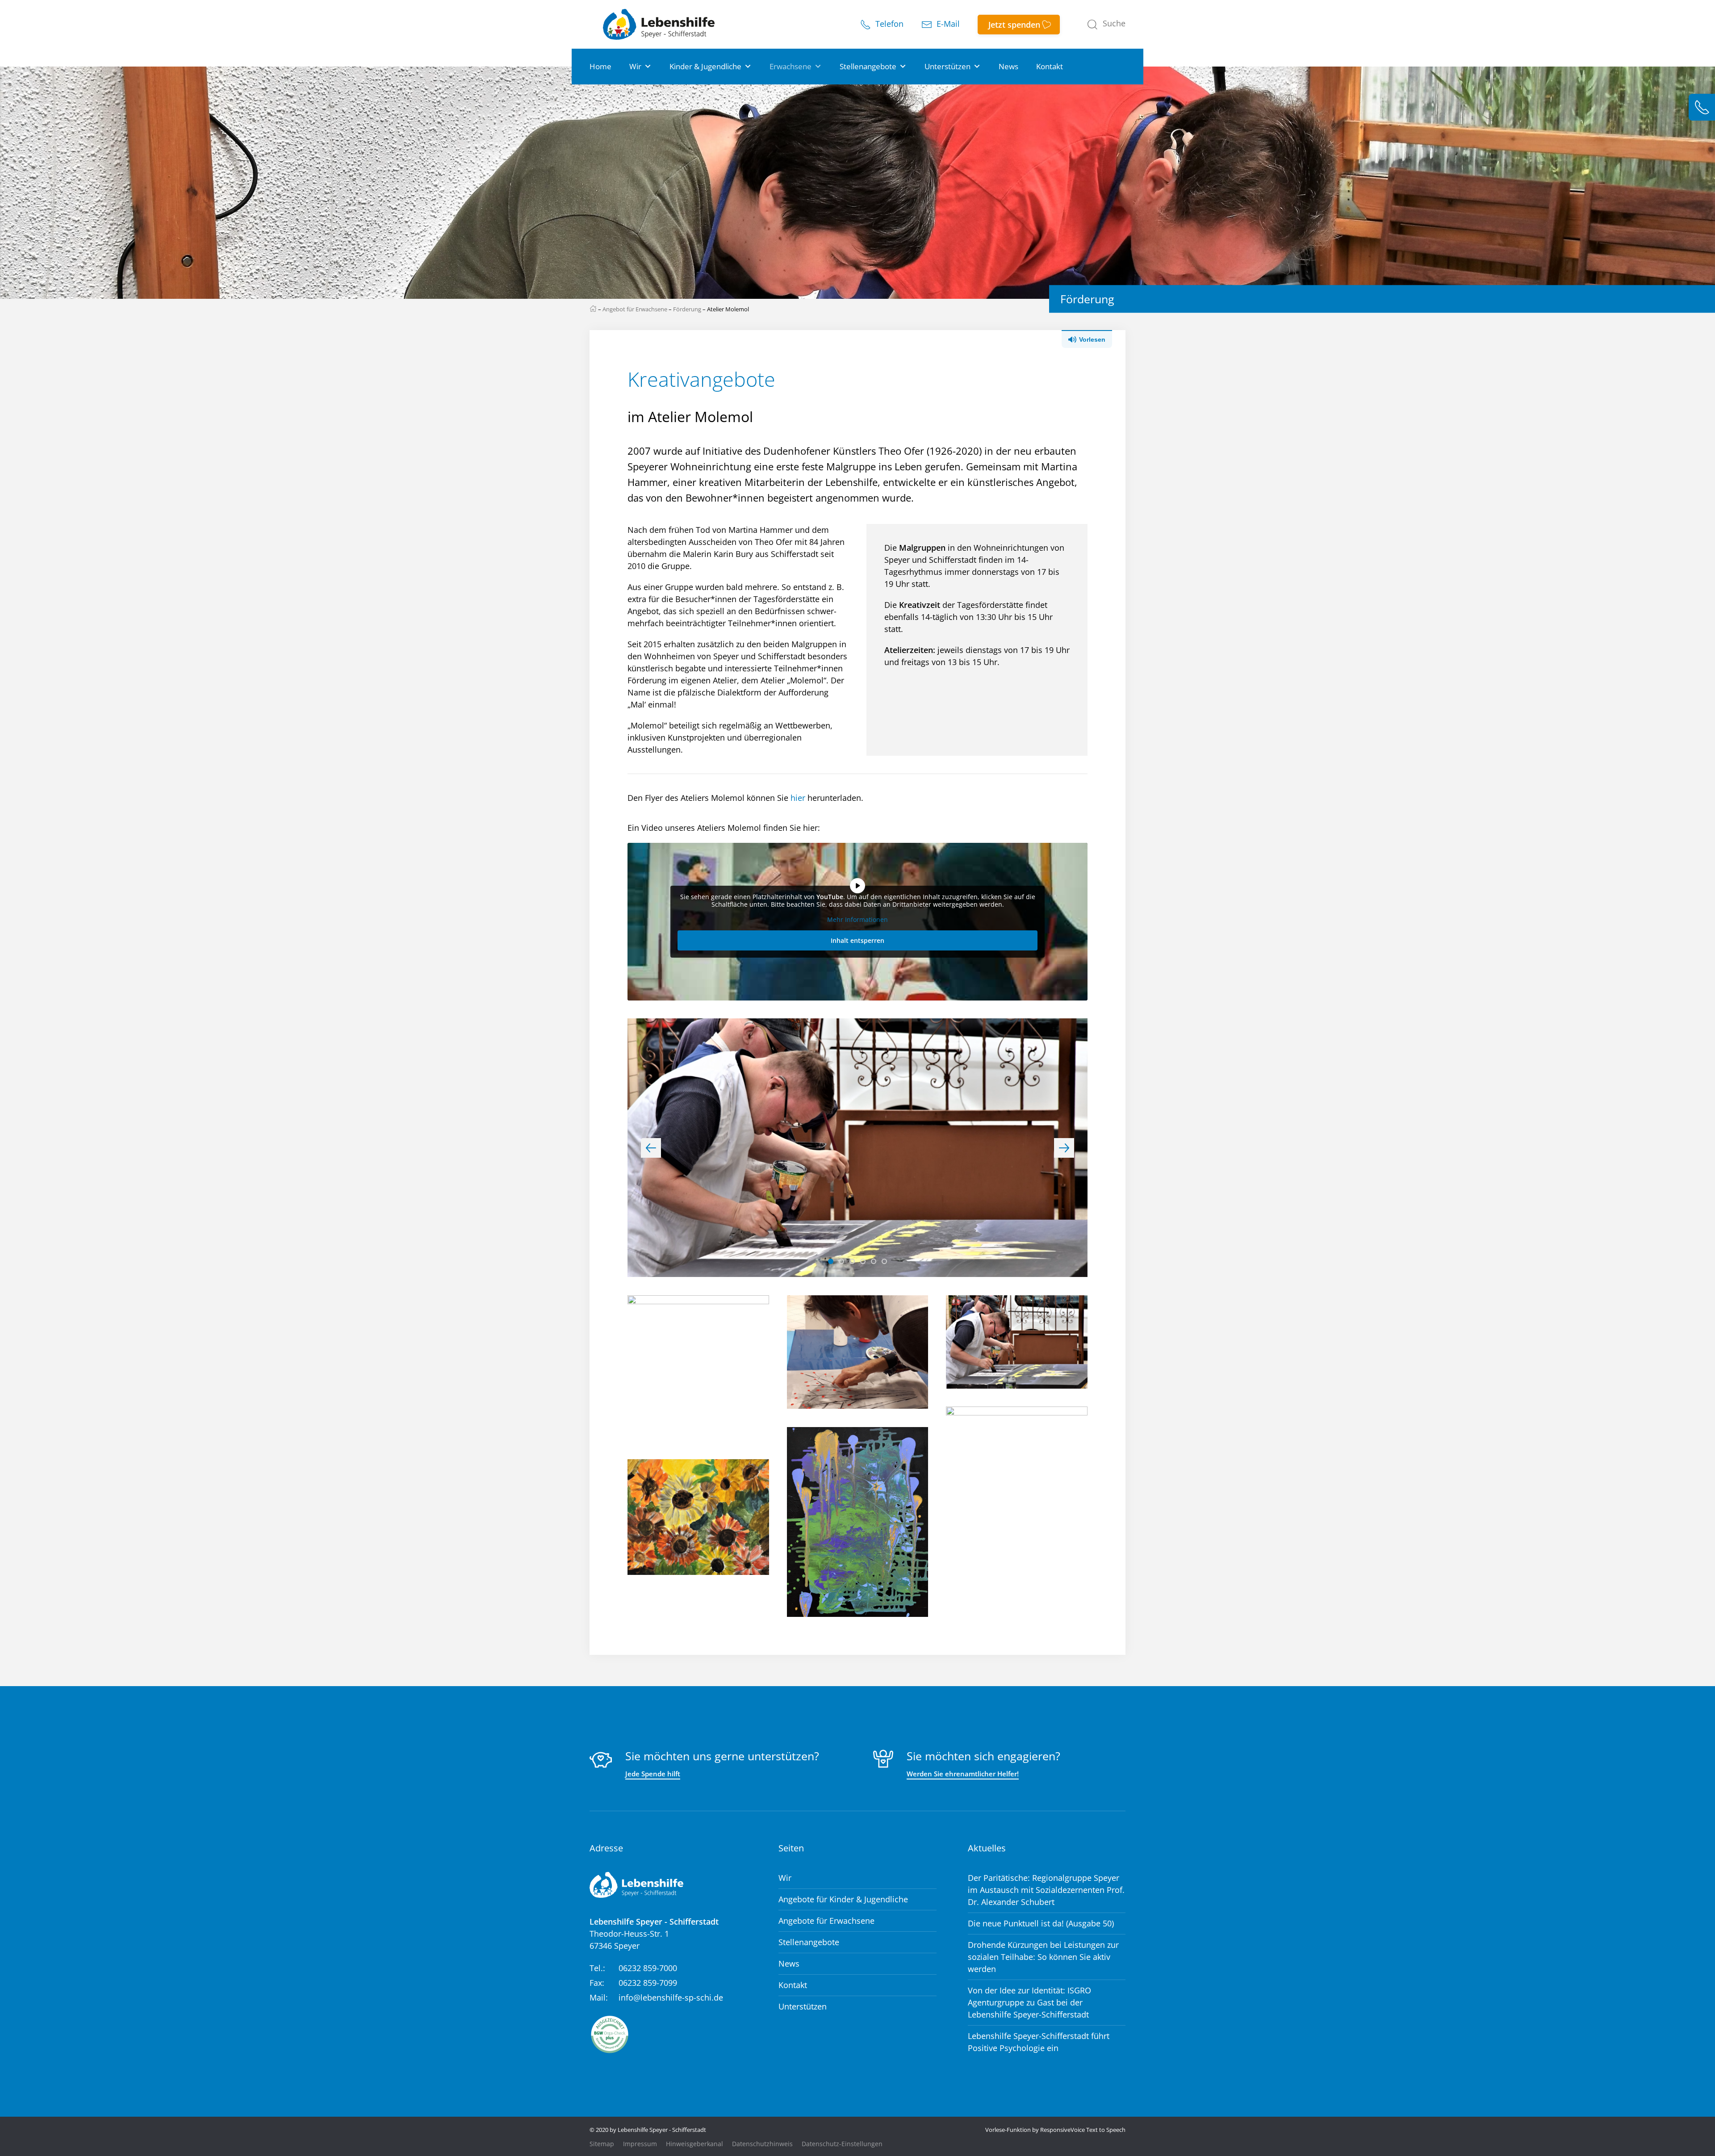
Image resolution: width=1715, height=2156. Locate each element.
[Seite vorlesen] (1094, 339)
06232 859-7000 (648, 1968)
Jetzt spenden (1014, 25)
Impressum (640, 2144)
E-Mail (947, 24)
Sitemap (602, 2144)
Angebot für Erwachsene (635, 309)
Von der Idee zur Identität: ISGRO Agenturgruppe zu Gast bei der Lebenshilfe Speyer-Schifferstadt (1029, 2002)
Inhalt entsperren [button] (857, 940)
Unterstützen (947, 66)
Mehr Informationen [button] (857, 920)
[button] (1106, 25)
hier (798, 798)
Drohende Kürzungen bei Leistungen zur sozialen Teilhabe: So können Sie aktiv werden (1043, 1957)
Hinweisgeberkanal (694, 2144)
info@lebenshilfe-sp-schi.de (671, 1997)
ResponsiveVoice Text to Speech (1083, 2130)
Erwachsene (791, 66)
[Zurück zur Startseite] (659, 24)
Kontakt (1050, 66)
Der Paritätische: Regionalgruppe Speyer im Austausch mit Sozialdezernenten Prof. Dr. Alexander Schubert (1046, 1890)
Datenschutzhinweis (762, 2144)
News (1008, 66)
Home (600, 66)
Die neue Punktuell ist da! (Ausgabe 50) (1041, 1923)
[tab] (831, 1261)
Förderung (687, 309)
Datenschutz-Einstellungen (842, 2144)
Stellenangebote (868, 66)
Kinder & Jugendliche (705, 66)
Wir (635, 66)
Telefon (888, 24)
